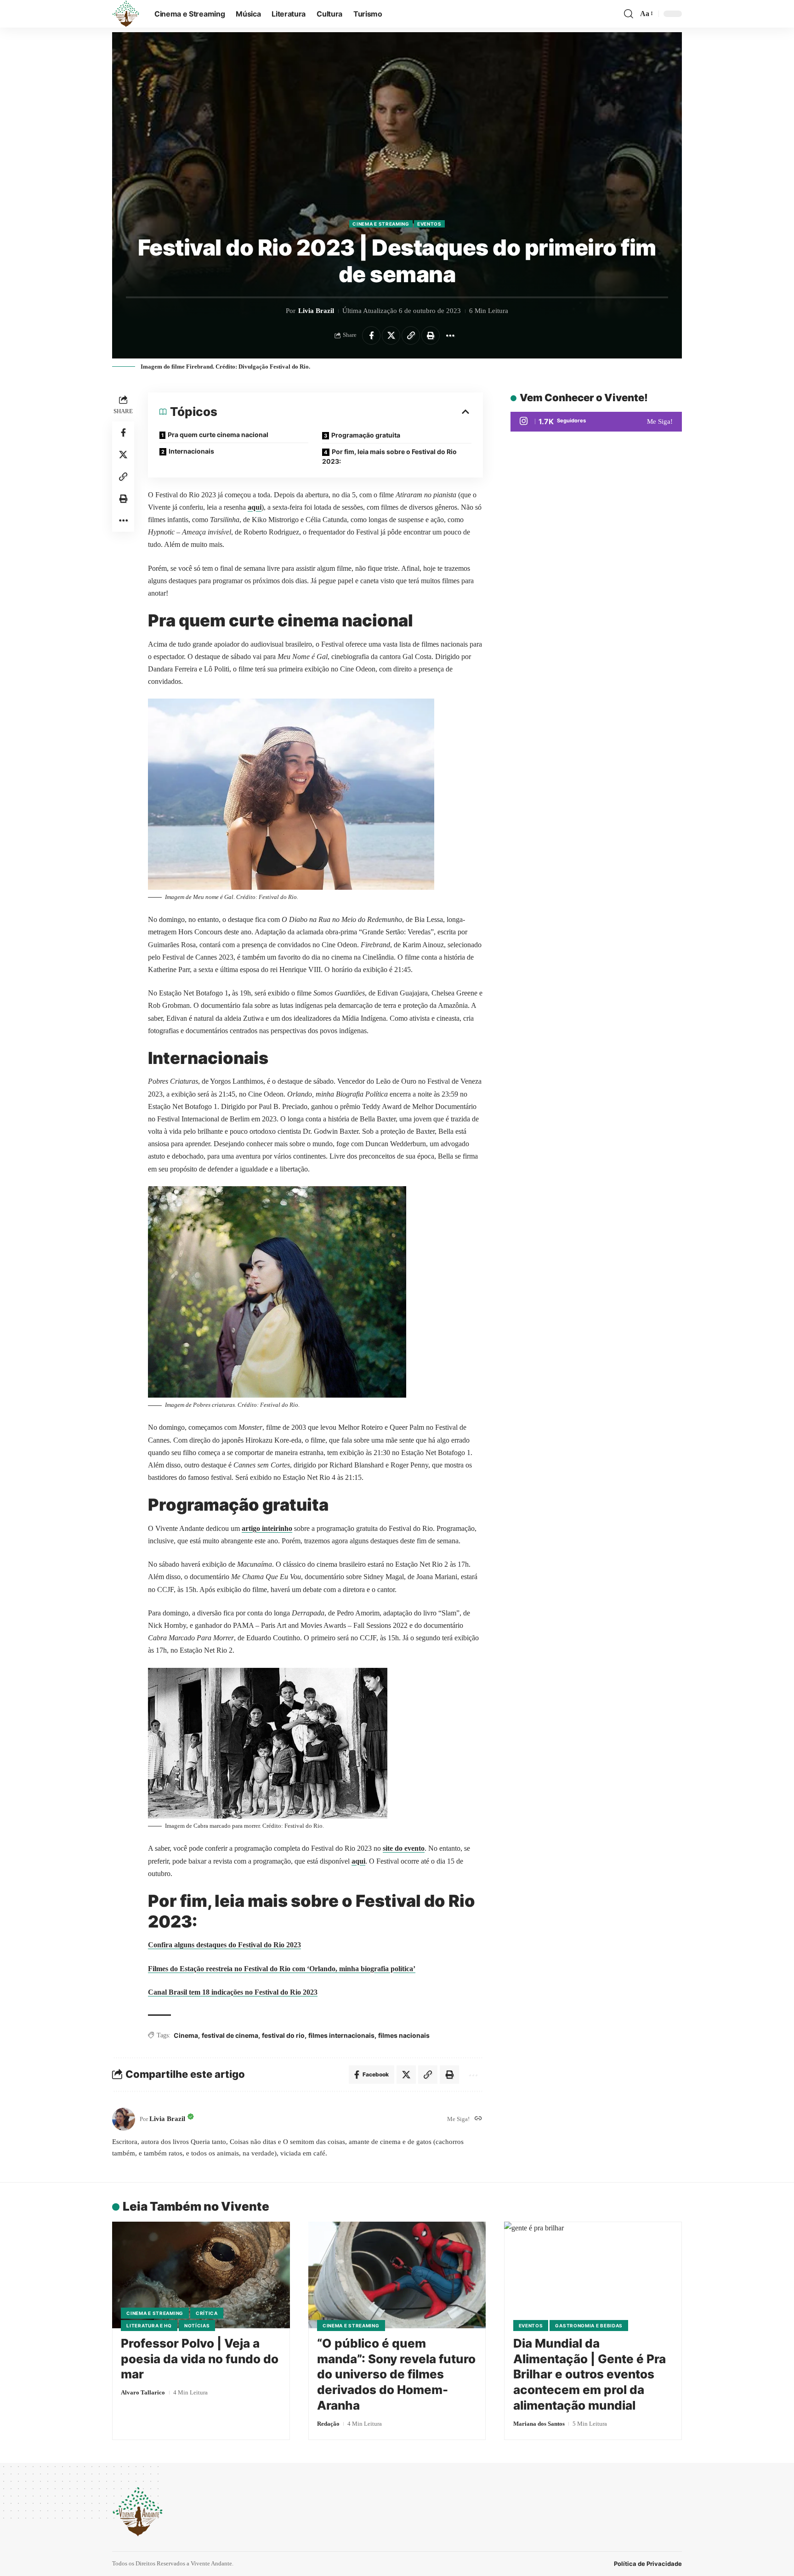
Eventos (429, 224)
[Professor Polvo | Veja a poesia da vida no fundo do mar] (201, 2275)
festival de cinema (230, 2035)
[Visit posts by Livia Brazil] (124, 2119)
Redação (328, 2424)
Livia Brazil (316, 311)
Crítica (207, 2313)
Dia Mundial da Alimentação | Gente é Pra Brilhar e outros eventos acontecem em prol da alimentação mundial (590, 2374)
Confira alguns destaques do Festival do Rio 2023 (224, 1945)
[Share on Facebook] (371, 336)
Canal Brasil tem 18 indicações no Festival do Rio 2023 (233, 1992)
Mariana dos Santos (539, 2424)
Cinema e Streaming (381, 224)
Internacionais (191, 451)
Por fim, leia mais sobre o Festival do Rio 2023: (389, 456)
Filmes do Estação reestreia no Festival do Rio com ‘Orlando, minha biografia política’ (282, 1969)
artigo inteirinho (267, 1528)
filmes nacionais (404, 2035)
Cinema (186, 2035)
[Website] (478, 2119)
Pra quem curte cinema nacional (218, 435)
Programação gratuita (366, 435)
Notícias (197, 2326)
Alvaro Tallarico (143, 2392)
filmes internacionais (341, 2035)
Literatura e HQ (149, 2326)
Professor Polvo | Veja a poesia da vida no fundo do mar (200, 2359)
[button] (629, 14)
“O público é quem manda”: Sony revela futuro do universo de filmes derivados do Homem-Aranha (396, 2374)
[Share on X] (391, 336)
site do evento (404, 1848)
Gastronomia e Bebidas (589, 2326)
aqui (255, 507)
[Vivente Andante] (126, 14)
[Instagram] (596, 422)
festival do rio (283, 2035)
